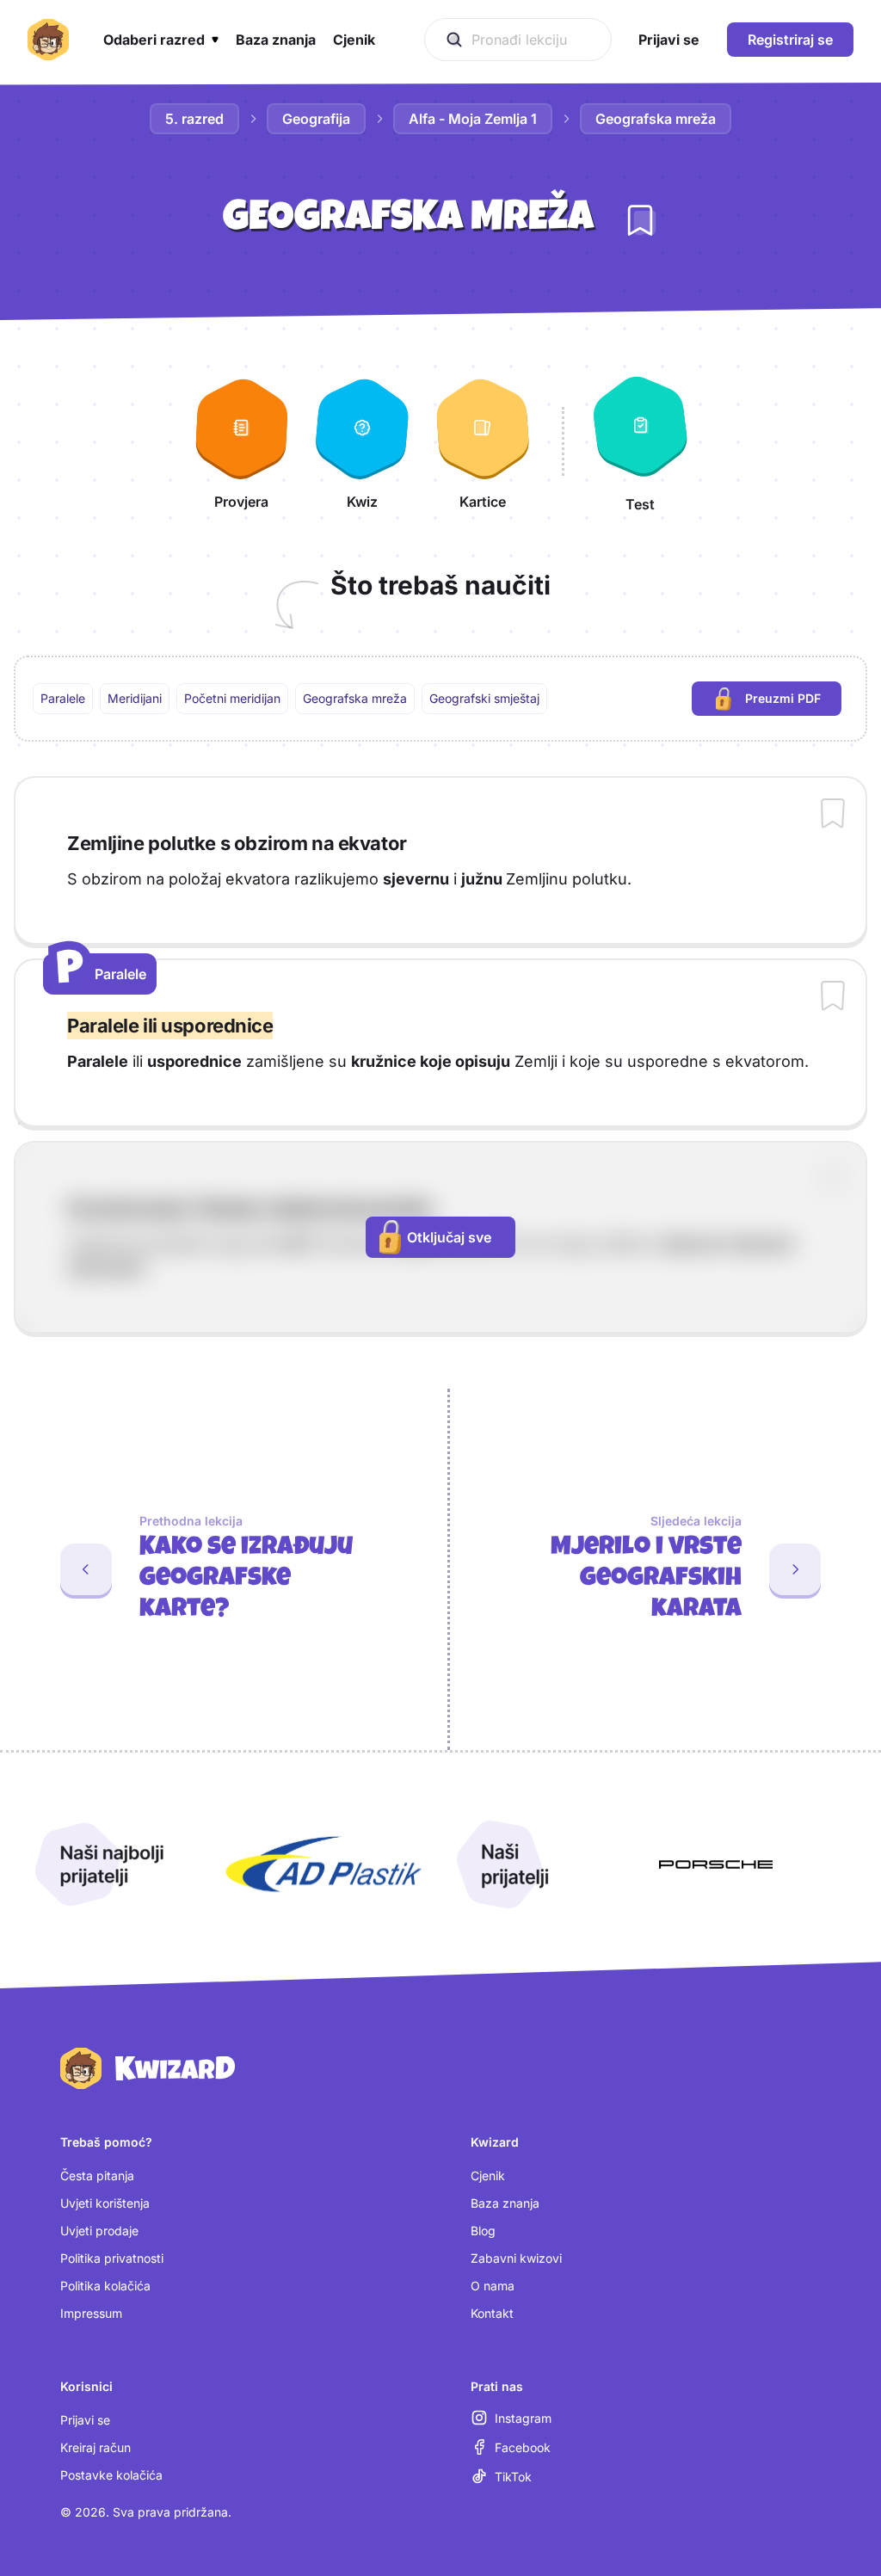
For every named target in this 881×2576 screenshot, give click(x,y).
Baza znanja (505, 2203)
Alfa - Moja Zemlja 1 (473, 119)
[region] (440, 699)
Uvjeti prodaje (99, 2231)
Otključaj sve (449, 1237)
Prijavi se (85, 2420)
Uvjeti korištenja (105, 2203)
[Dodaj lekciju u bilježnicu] (640, 220)
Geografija (316, 119)
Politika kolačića (105, 2286)
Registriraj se (790, 40)
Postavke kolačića (111, 2475)
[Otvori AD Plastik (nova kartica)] (324, 1864)
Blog (483, 2231)
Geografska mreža (656, 119)
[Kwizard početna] (48, 40)
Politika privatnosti (112, 2258)
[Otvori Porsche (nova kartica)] (716, 1864)
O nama (493, 2286)
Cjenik (488, 2175)
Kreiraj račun (95, 2447)
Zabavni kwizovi (516, 2258)
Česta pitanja (97, 2175)
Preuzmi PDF (793, 703)
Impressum (91, 2313)
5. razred (194, 119)
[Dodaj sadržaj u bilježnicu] (833, 815)
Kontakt (492, 2313)
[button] (161, 40)
